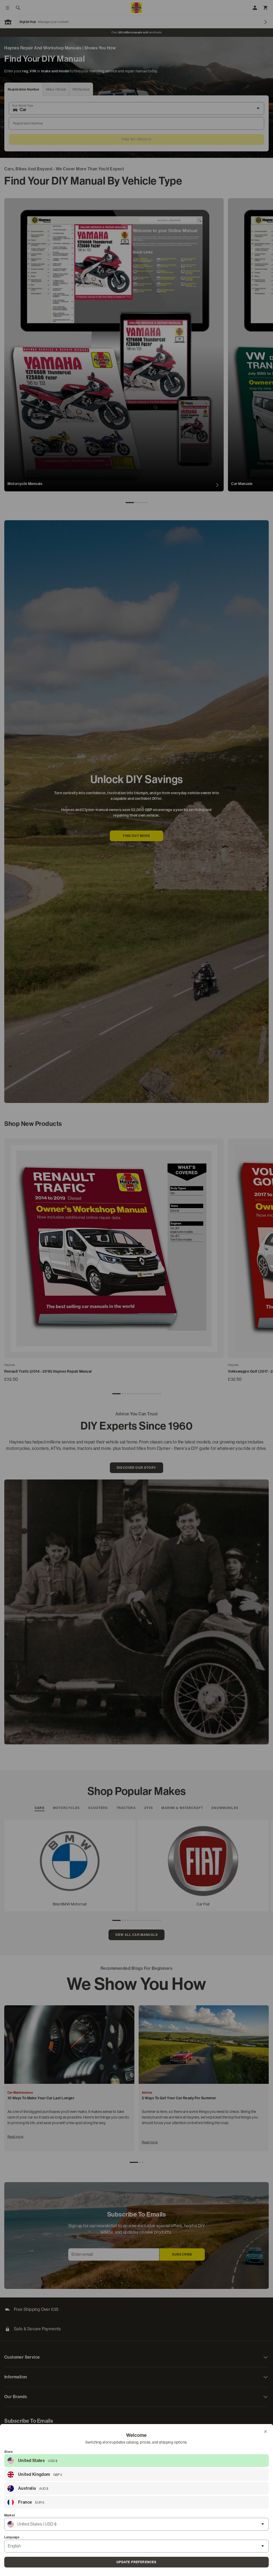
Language (12, 2537)
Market (10, 2515)
